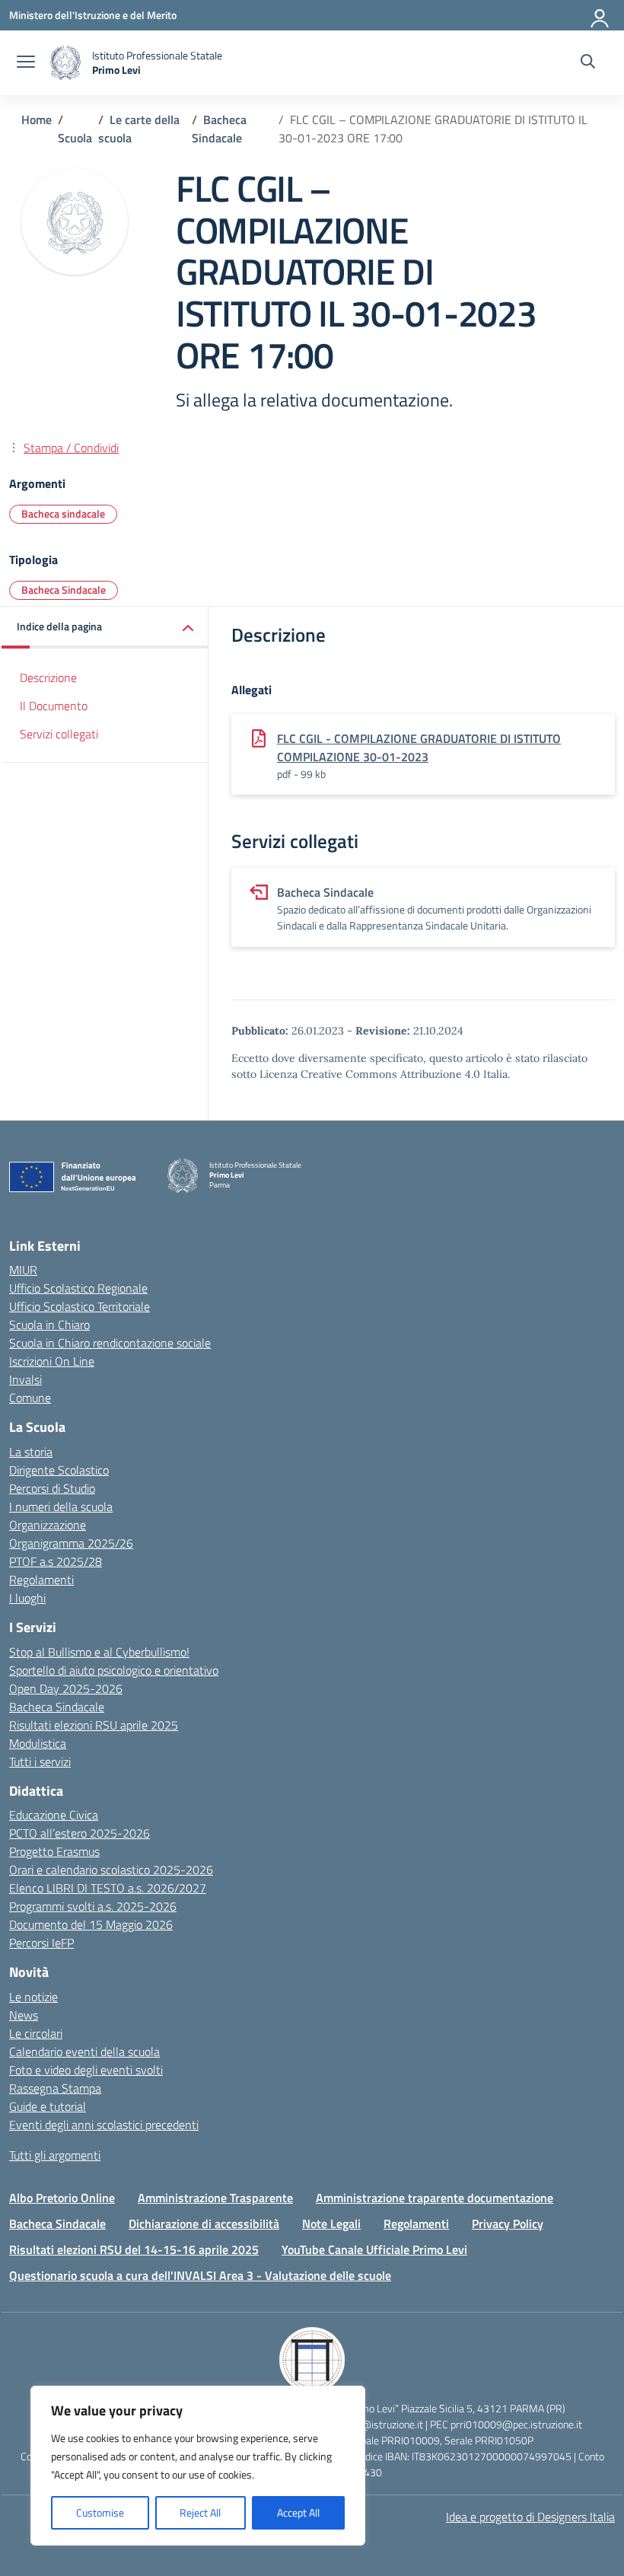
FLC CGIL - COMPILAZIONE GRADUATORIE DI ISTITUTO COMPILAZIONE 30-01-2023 (419, 748)
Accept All (298, 2512)
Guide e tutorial (48, 2106)
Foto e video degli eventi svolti (86, 2070)
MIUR (23, 1270)
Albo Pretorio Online (62, 2198)
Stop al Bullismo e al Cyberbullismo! (99, 1652)
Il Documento (54, 706)
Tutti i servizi (40, 1761)
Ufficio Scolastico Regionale (78, 1288)
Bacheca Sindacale (64, 590)
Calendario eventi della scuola (84, 2052)
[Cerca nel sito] (588, 63)
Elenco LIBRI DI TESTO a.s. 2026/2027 (108, 1888)
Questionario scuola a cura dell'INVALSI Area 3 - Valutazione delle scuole (200, 2275)
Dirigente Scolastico (59, 1470)
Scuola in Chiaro (49, 1325)
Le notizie (33, 1997)
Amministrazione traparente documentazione (435, 2198)
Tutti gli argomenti (55, 2155)
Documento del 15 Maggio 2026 (91, 1924)
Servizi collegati (59, 734)
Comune (30, 1398)
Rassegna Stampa (55, 2088)
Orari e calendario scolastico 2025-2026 (111, 1870)
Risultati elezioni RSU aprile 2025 (94, 1725)
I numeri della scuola (61, 1506)
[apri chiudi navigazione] (26, 63)
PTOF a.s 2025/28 (56, 1561)
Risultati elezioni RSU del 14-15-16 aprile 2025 (134, 2249)
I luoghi (27, 1598)
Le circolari (36, 2033)
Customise (100, 2512)
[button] (105, 628)
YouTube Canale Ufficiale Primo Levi (374, 2249)
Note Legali (331, 2224)
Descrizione (48, 677)
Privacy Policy (508, 2224)
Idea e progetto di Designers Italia (530, 2517)
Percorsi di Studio (52, 1488)
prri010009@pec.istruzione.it (516, 2424)
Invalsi (25, 1379)
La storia (31, 1452)
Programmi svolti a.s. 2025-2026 (93, 1906)
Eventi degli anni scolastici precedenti (104, 2125)
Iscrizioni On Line (52, 1361)
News (24, 2015)
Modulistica (38, 1743)
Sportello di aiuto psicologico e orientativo (114, 1670)
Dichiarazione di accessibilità (204, 2224)
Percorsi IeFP (41, 1943)
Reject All (200, 2512)
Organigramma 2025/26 (71, 1543)
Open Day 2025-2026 (66, 1688)
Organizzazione (48, 1525)
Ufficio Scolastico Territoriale (80, 1306)
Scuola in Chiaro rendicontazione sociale (110, 1343)
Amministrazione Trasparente (215, 2198)
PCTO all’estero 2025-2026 (80, 1833)
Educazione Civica (54, 1815)
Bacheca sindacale (63, 513)
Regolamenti (41, 1580)
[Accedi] (600, 15)
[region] (198, 2466)
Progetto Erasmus (54, 1851)
